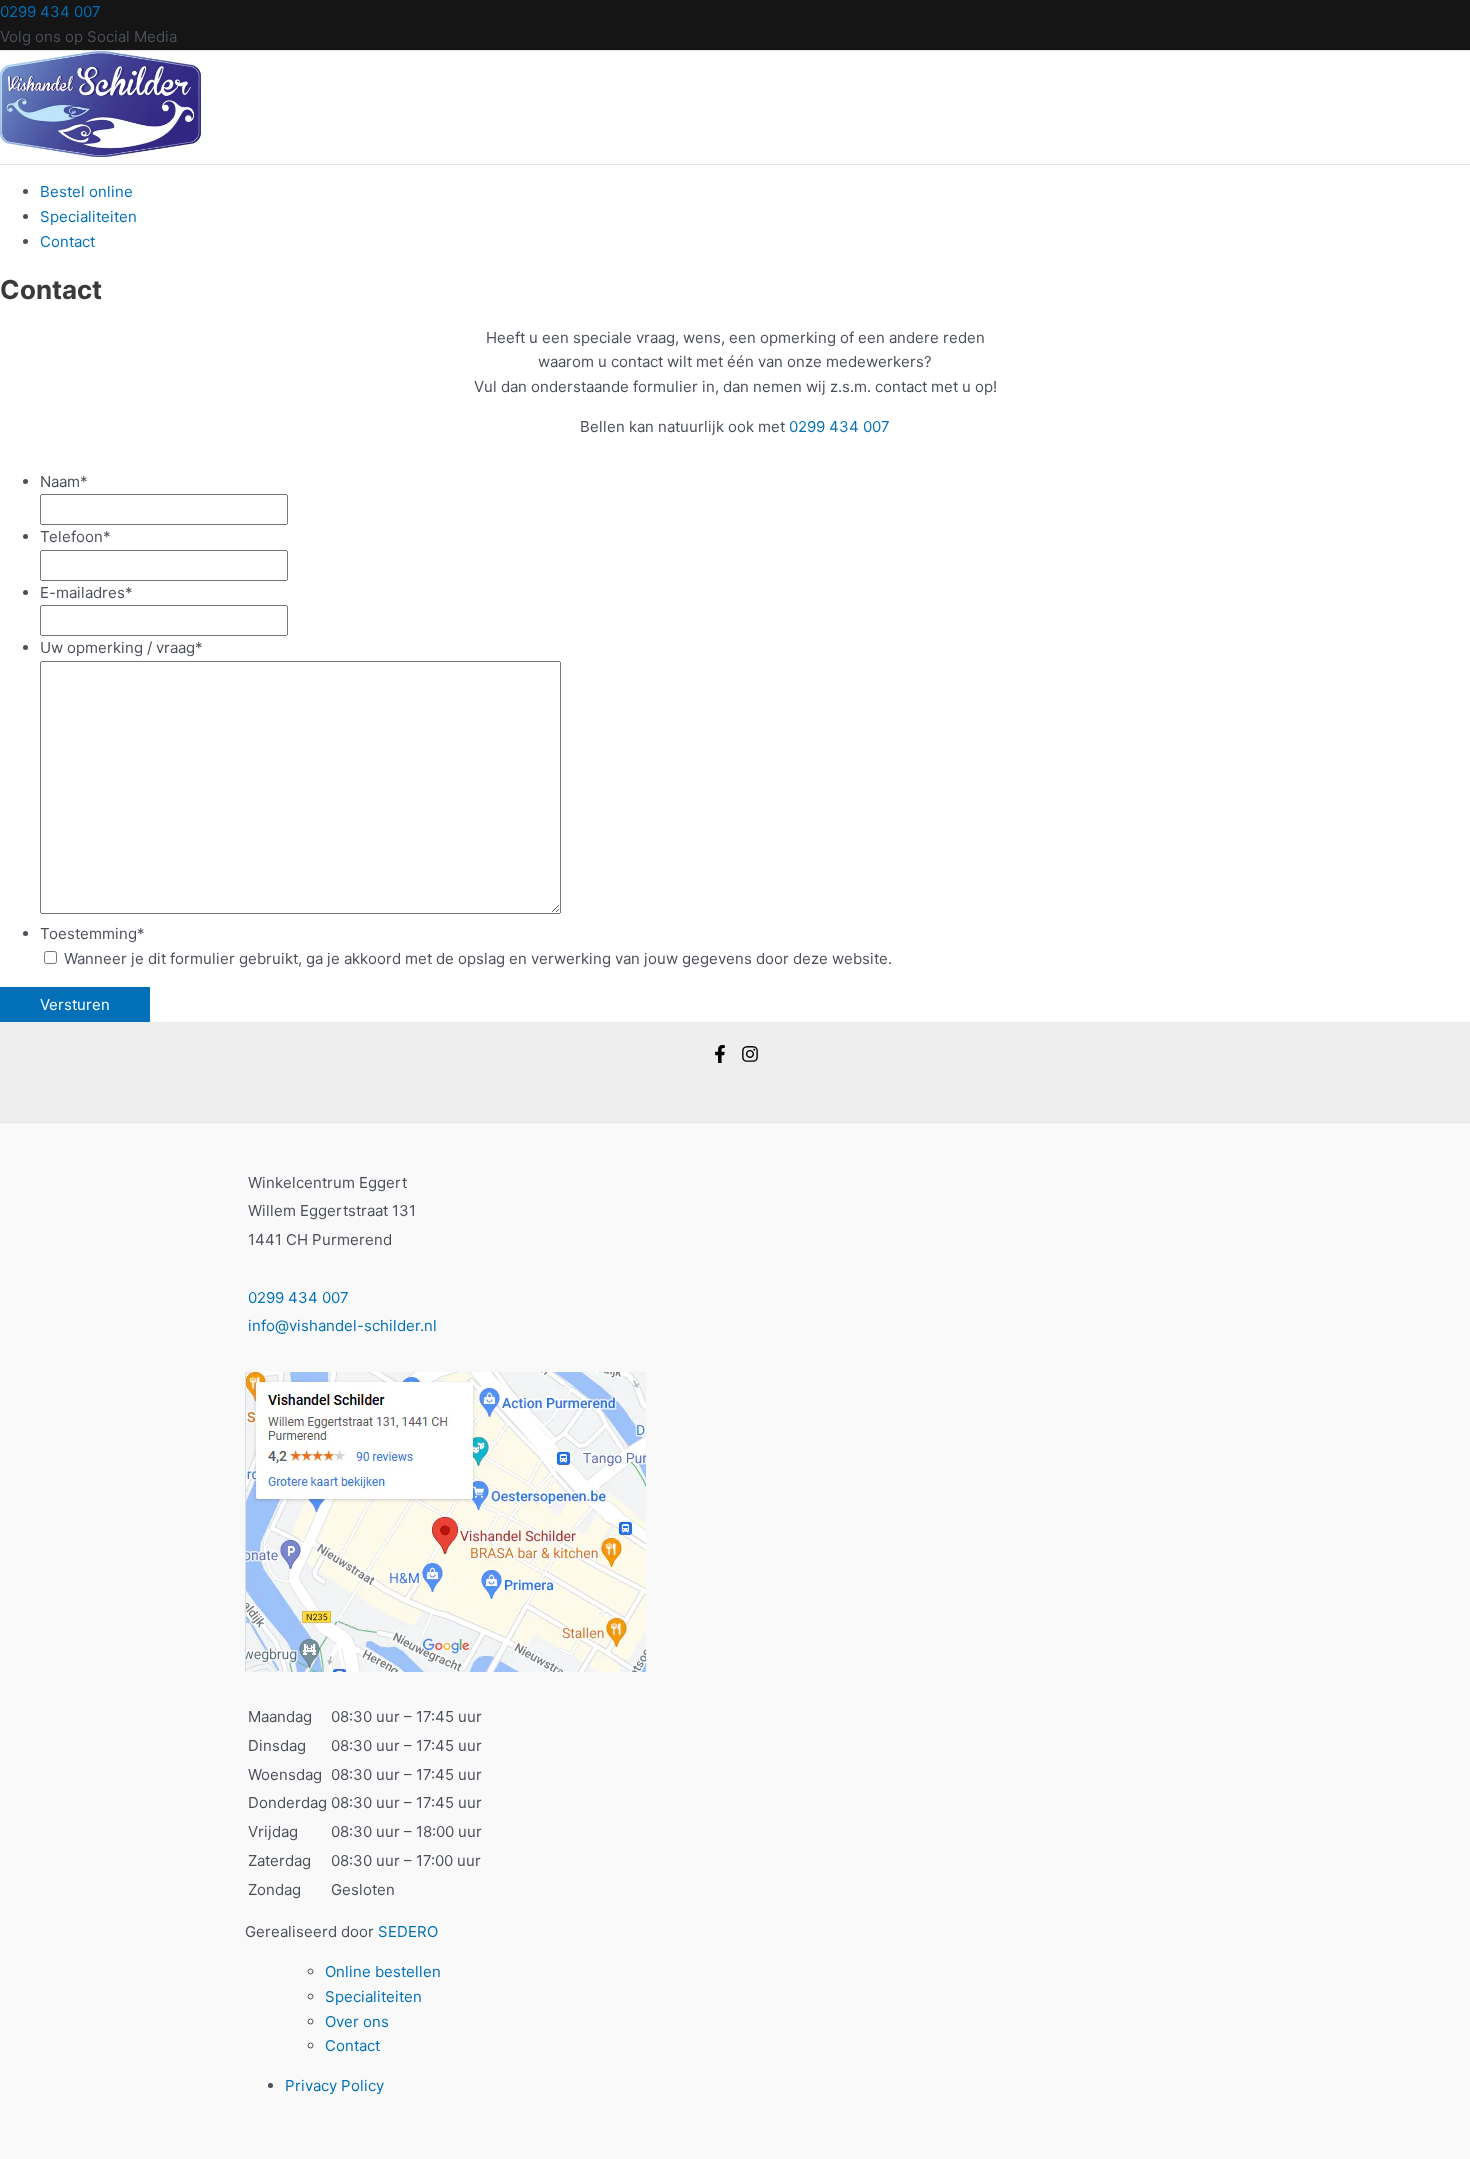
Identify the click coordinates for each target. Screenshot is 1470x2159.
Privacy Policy (334, 2085)
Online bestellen (383, 1971)
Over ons (357, 2021)
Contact (67, 241)
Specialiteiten (88, 216)
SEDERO (408, 1931)
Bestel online (86, 191)
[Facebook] (720, 1057)
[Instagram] (750, 1057)
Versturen (75, 1004)
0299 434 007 (50, 11)
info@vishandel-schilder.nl (342, 1325)
